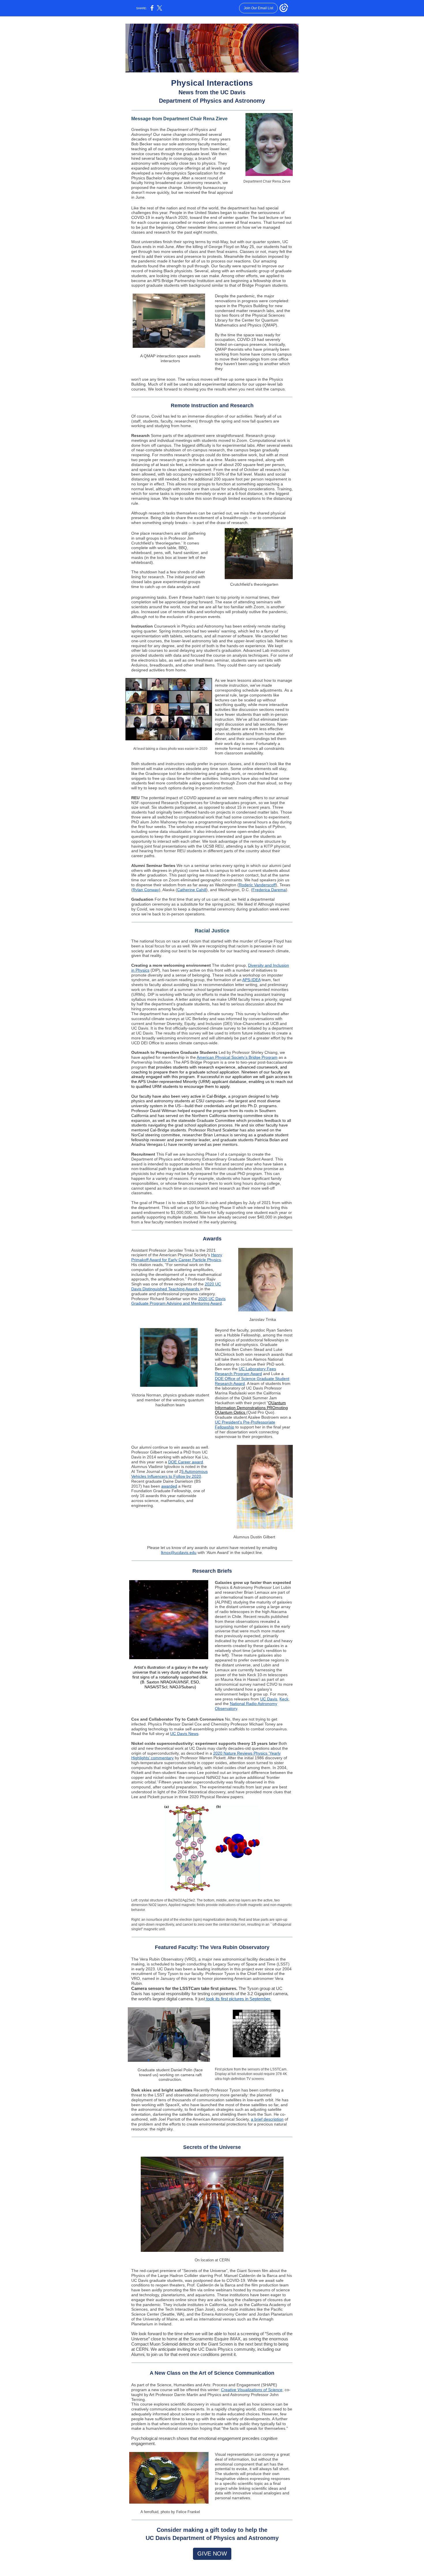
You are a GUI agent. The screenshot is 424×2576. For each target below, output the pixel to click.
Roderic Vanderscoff (257, 885)
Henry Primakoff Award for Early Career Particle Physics (177, 1257)
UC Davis (269, 1699)
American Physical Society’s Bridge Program (237, 1057)
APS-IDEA (251, 980)
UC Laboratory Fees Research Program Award (245, 1371)
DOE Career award (186, 1462)
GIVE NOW (212, 2554)
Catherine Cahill (192, 890)
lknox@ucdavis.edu (179, 1552)
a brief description (267, 2119)
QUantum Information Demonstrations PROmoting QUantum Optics (251, 1408)
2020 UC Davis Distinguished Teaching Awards (176, 1286)
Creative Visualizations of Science (252, 2390)
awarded (169, 1486)
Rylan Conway (146, 890)
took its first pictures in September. (238, 1999)
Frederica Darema (269, 890)
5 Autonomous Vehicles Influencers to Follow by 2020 (169, 1474)
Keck (284, 1699)
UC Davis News (184, 1734)
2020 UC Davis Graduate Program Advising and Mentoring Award (178, 1301)
